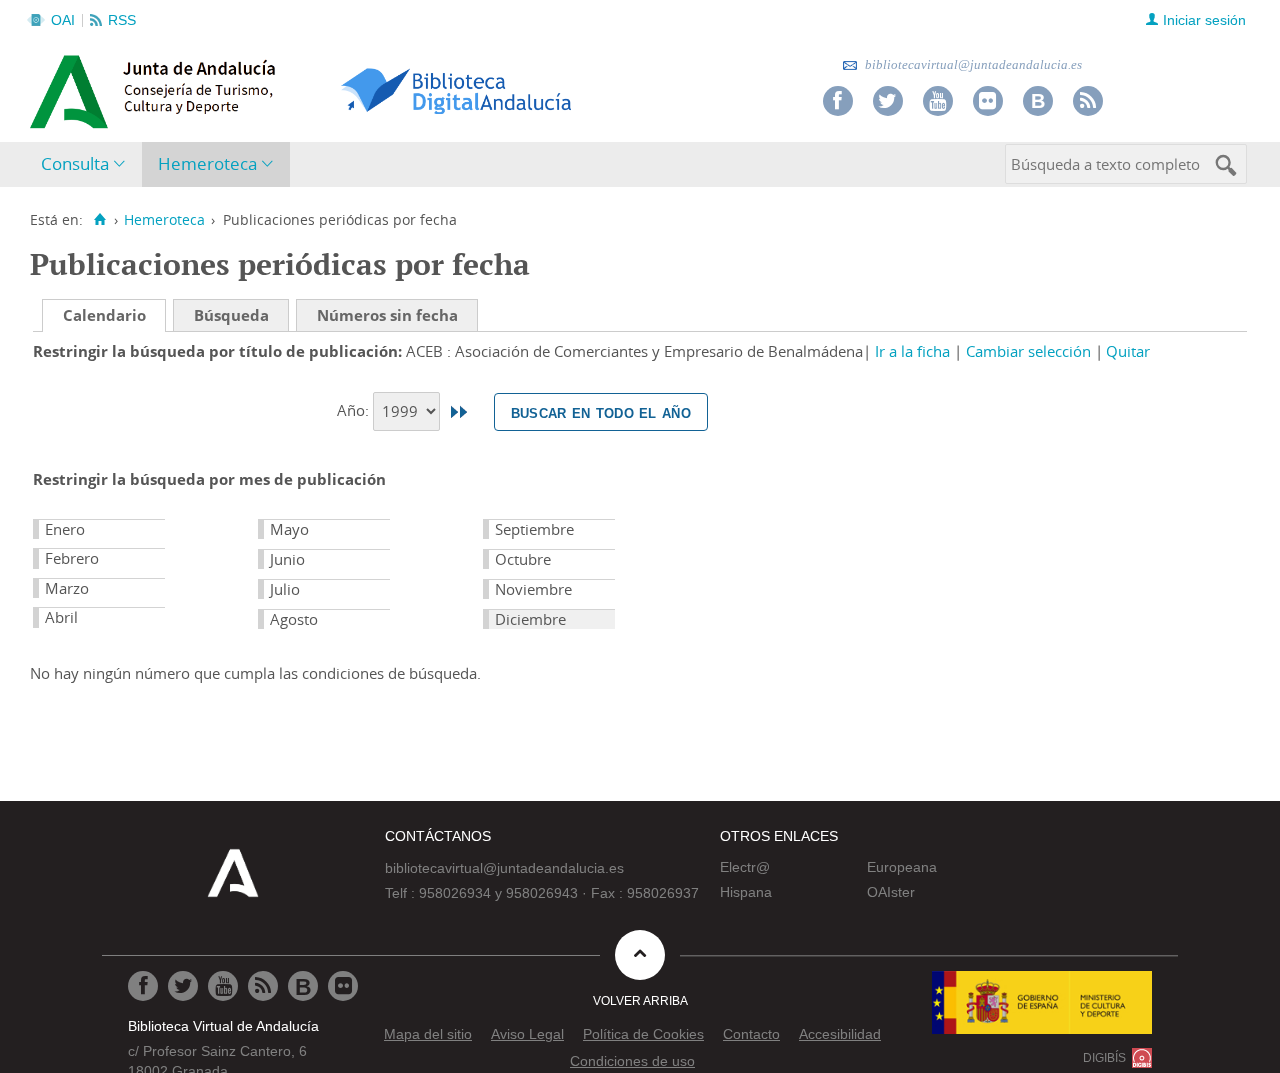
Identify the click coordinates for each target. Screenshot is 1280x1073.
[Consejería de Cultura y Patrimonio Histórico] (230, 89)
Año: (355, 410)
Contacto (751, 1034)
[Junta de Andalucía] (75, 86)
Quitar (1128, 351)
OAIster (891, 892)
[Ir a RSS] (1088, 101)
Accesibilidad (840, 1034)
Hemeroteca (207, 163)
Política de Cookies (643, 1034)
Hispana (746, 892)
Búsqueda (231, 315)
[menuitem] (87, 164)
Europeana (902, 867)
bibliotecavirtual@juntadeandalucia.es (972, 64)
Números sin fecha (387, 315)
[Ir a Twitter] (888, 101)
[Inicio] (99, 220)
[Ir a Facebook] (838, 101)
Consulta (75, 163)
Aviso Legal (527, 1034)
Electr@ (745, 867)
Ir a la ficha (912, 351)
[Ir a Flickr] (988, 101)
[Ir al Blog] (1038, 101)
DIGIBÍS (1104, 1058)
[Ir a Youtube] (938, 101)
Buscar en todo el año (601, 412)
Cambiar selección (1028, 351)
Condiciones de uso (632, 1061)
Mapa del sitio (428, 1034)
